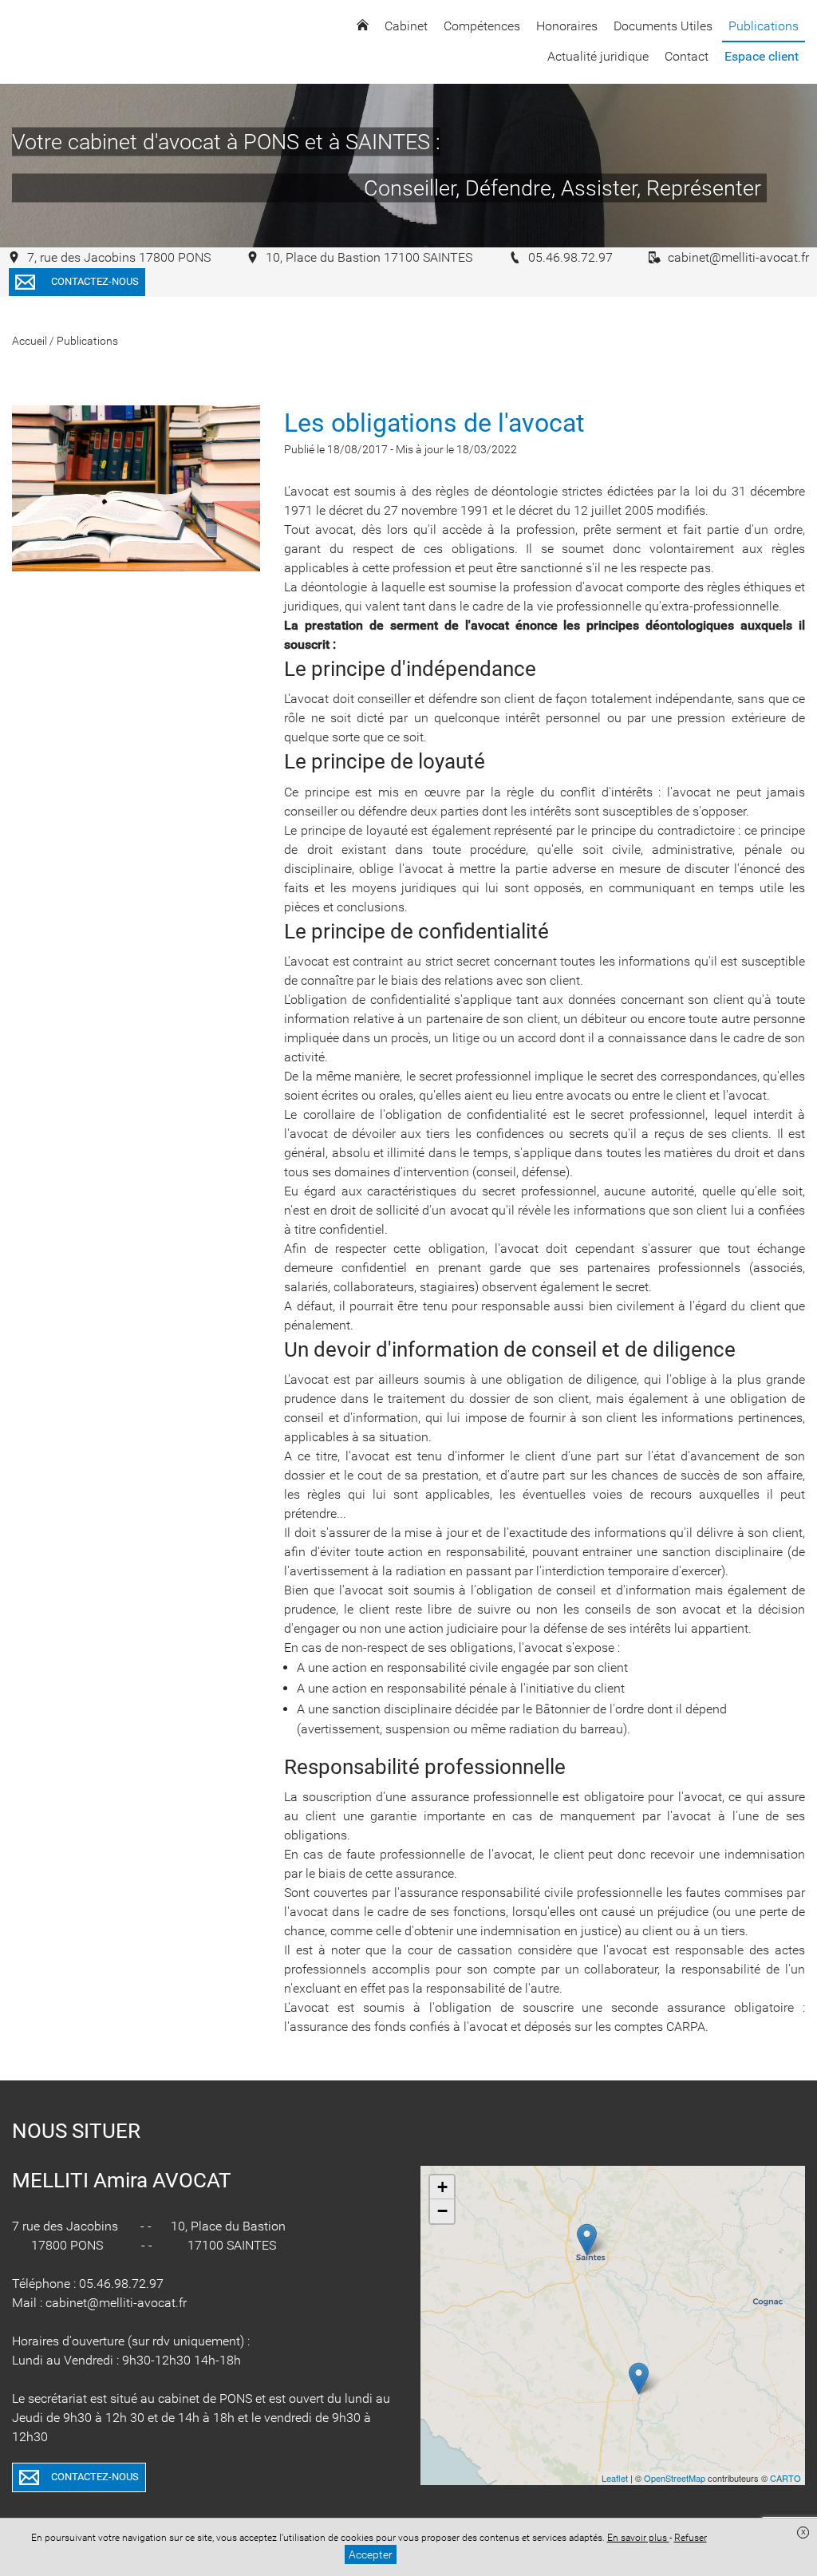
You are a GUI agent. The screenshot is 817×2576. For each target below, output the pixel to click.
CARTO (785, 2478)
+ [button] (442, 2187)
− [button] (442, 2211)
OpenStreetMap (675, 2478)
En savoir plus (638, 2538)
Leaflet (615, 2478)
